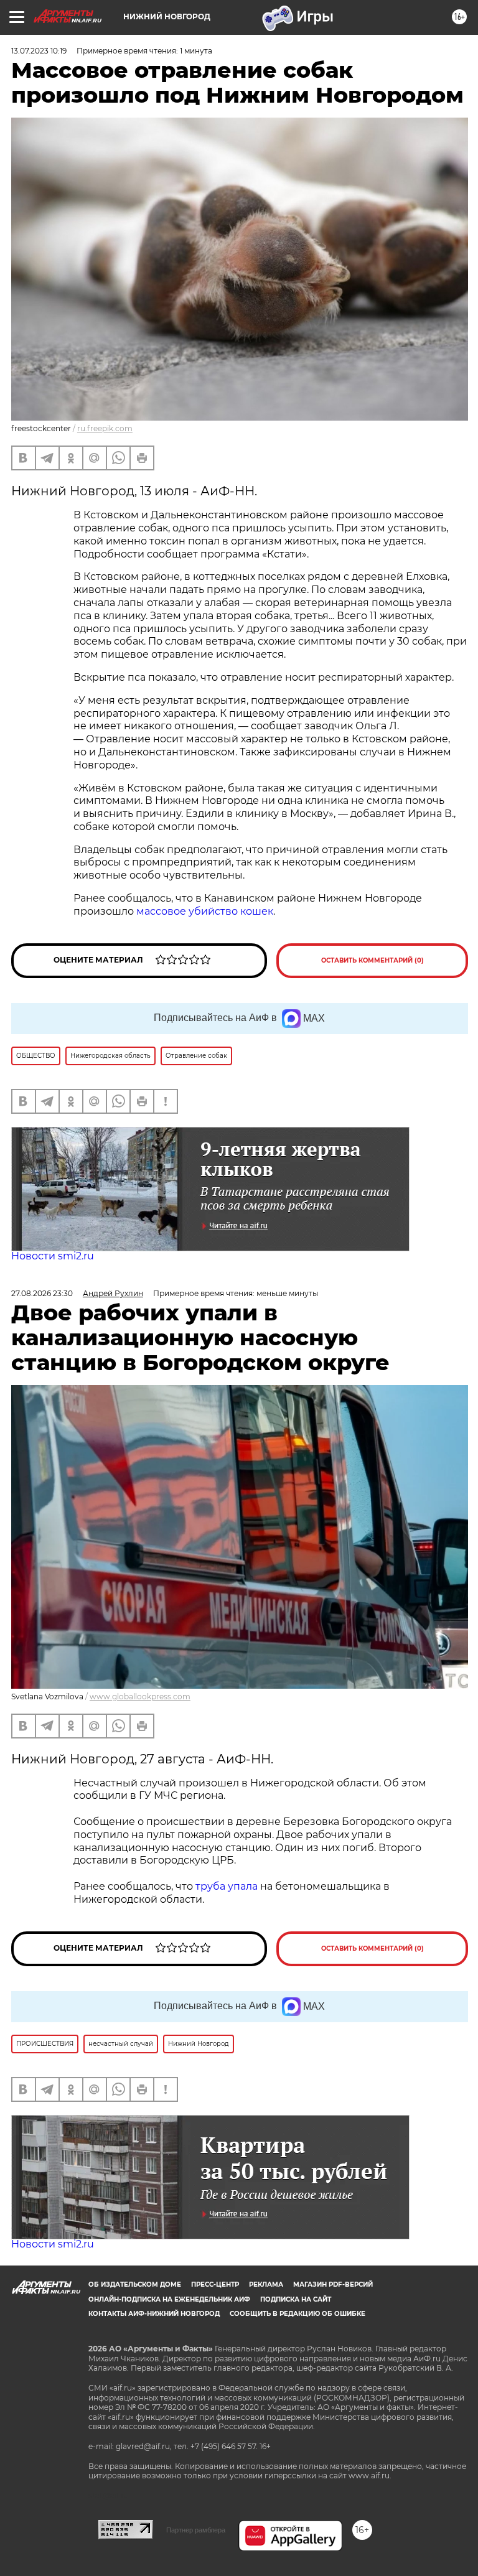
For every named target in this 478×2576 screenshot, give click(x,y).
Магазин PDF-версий (333, 2284)
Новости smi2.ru (53, 1256)
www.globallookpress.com (140, 1696)
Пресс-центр (215, 2284)
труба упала (228, 1886)
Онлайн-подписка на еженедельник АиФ (169, 2299)
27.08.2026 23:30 (42, 1293)
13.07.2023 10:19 (39, 51)
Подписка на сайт (296, 2299)
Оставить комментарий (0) (373, 960)
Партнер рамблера (196, 2530)
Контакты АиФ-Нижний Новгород (154, 2314)
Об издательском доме (135, 2284)
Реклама (266, 2284)
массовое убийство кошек (205, 911)
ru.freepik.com (105, 428)
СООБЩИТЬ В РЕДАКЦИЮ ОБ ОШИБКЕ (298, 2314)
